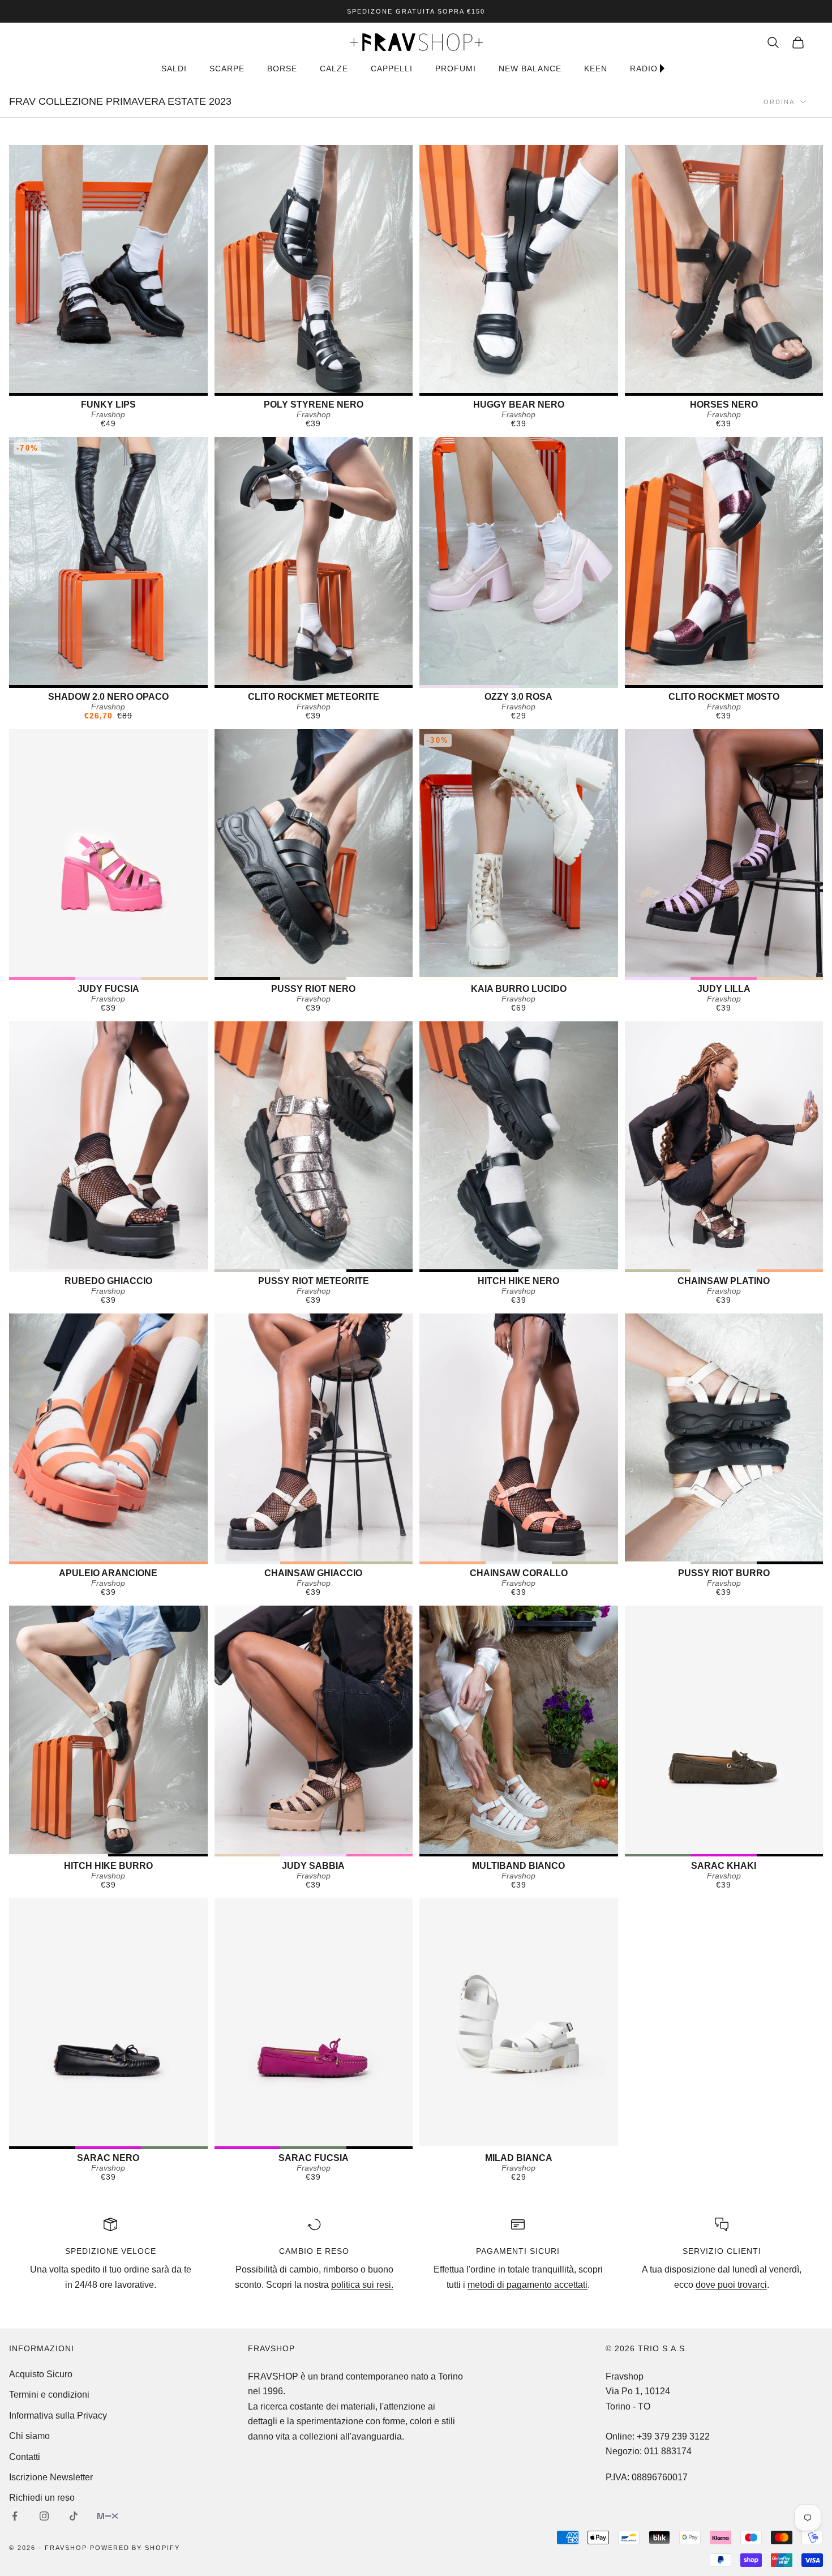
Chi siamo (29, 2436)
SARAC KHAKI (724, 1866)
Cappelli (392, 69)
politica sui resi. (362, 2285)
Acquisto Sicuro (41, 2374)
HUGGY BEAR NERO (519, 405)
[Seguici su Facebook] (15, 2516)
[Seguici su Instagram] (44, 2516)
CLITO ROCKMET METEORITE (314, 697)
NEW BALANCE (530, 69)
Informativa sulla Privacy (58, 2415)
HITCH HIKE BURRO (108, 1866)
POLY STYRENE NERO (314, 405)
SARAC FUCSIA (314, 2158)
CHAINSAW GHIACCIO (313, 1573)
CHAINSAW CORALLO (519, 1573)
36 (108, 675)
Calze (334, 69)
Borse (282, 69)
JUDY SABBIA (313, 1866)
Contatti (25, 2457)
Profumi (456, 69)
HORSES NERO (724, 405)
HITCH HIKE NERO (518, 1281)
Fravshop (108, 414)
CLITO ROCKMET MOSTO (724, 697)
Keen (596, 69)
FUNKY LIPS (108, 405)
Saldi (174, 69)
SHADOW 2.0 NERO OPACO (108, 697)
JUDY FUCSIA (108, 989)
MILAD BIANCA (519, 2158)
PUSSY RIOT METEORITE (314, 1281)
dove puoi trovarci (731, 2285)
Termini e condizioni (49, 2395)
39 (531, 675)
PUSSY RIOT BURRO (724, 1573)
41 (320, 383)
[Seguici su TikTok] (74, 2516)
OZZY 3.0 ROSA (518, 697)
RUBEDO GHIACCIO (108, 1281)
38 (712, 383)
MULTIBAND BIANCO (518, 1866)
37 (719, 1845)
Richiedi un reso (42, 2498)
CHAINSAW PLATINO (724, 1281)
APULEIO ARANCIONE (108, 1573)
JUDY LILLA (724, 989)
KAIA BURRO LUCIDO (519, 989)
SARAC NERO (108, 2158)
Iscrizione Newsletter (51, 2477)
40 (108, 383)
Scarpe (227, 69)
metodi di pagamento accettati (527, 2285)
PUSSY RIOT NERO (313, 989)
